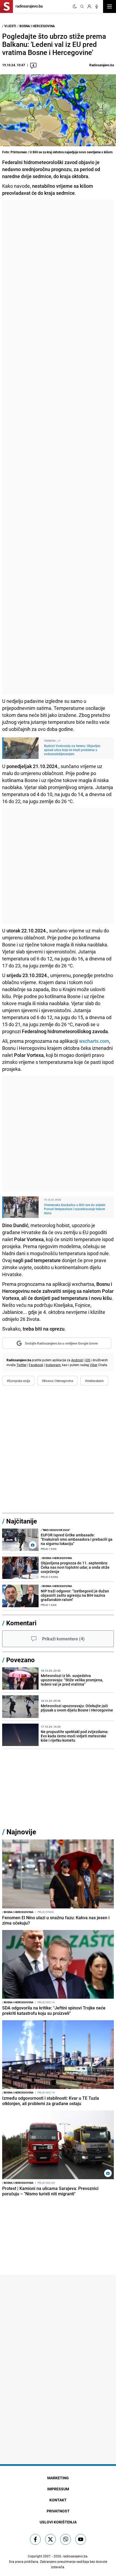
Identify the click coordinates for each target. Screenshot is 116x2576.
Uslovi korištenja (58, 2522)
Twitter (21, 1365)
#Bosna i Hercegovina (57, 1381)
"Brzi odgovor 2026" (55, 1530)
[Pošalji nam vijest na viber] (66, 2539)
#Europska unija (18, 1381)
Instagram (53, 1365)
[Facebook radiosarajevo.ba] (35, 2539)
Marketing (58, 2478)
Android (77, 1360)
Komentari (21, 1623)
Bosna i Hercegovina (37, 26)
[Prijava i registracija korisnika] (89, 6)
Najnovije (21, 1832)
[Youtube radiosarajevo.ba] (81, 2539)
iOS (88, 1360)
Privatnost (58, 2511)
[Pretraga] (82, 6)
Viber (94, 1365)
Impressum (58, 2489)
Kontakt (58, 2500)
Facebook (36, 1365)
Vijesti (10, 26)
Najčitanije (22, 1521)
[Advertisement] (58, 447)
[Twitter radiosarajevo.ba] (50, 2539)
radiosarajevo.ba (75, 2556)
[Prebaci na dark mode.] (75, 6)
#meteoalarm (94, 1381)
